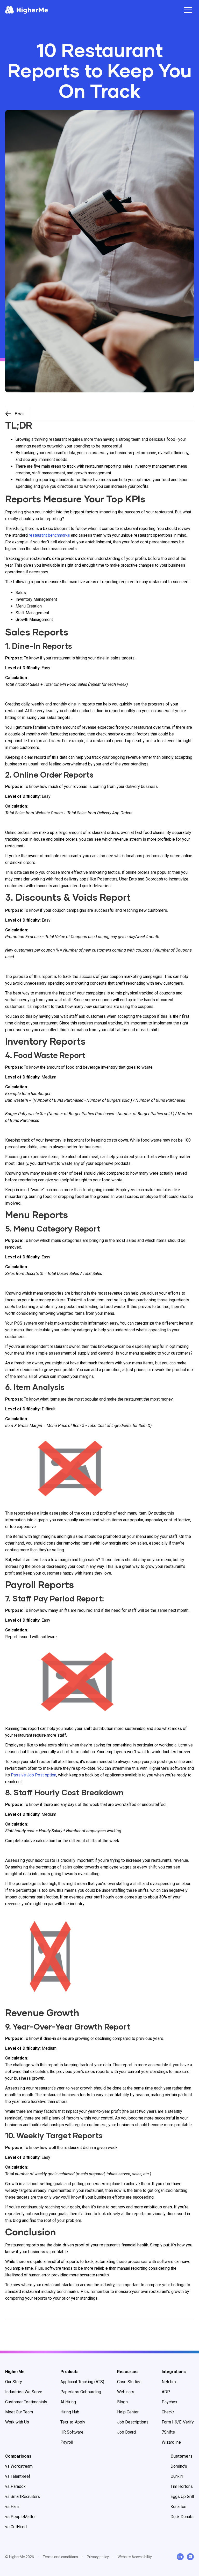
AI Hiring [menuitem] (68, 2402)
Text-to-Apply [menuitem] (73, 2422)
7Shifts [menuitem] (168, 2432)
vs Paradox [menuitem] (15, 2486)
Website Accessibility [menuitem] (135, 2557)
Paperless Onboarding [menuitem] (81, 2392)
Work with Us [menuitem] (17, 2422)
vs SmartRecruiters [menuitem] (23, 2497)
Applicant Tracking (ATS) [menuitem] (82, 2382)
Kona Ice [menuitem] (178, 2507)
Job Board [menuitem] (126, 2432)
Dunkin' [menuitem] (177, 2476)
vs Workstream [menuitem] (19, 2466)
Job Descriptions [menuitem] (133, 2422)
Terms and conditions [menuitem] (60, 2557)
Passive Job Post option (34, 1775)
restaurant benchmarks (49, 535)
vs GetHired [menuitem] (16, 2527)
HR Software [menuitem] (72, 2432)
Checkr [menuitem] (168, 2412)
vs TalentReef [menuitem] (18, 2476)
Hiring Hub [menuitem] (70, 2412)
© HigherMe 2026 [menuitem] (20, 2557)
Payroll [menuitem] (67, 2442)
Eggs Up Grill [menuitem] (182, 2497)
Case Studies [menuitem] (129, 2382)
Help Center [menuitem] (128, 2412)
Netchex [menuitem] (169, 2382)
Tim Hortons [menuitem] (182, 2486)
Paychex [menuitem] (169, 2402)
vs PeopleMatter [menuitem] (20, 2517)
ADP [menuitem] (166, 2392)
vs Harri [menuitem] (12, 2507)
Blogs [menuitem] (122, 2402)
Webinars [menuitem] (126, 2392)
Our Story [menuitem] (14, 2382)
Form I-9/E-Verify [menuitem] (178, 2422)
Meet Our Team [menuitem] (19, 2412)
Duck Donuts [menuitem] (182, 2517)
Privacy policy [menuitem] (98, 2557)
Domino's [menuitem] (179, 2466)
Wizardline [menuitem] (171, 2442)
